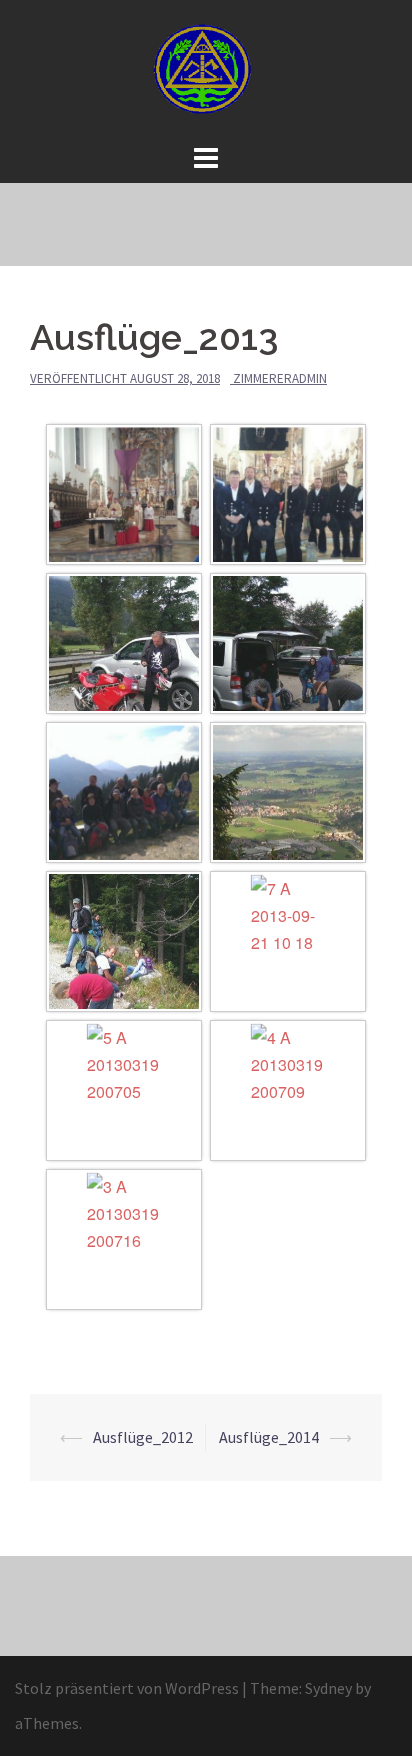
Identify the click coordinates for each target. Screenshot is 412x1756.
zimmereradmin (280, 378)
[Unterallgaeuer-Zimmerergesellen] (206, 68)
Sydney (328, 1688)
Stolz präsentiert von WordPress (127, 1688)
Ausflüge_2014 (269, 1437)
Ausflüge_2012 (143, 1437)
